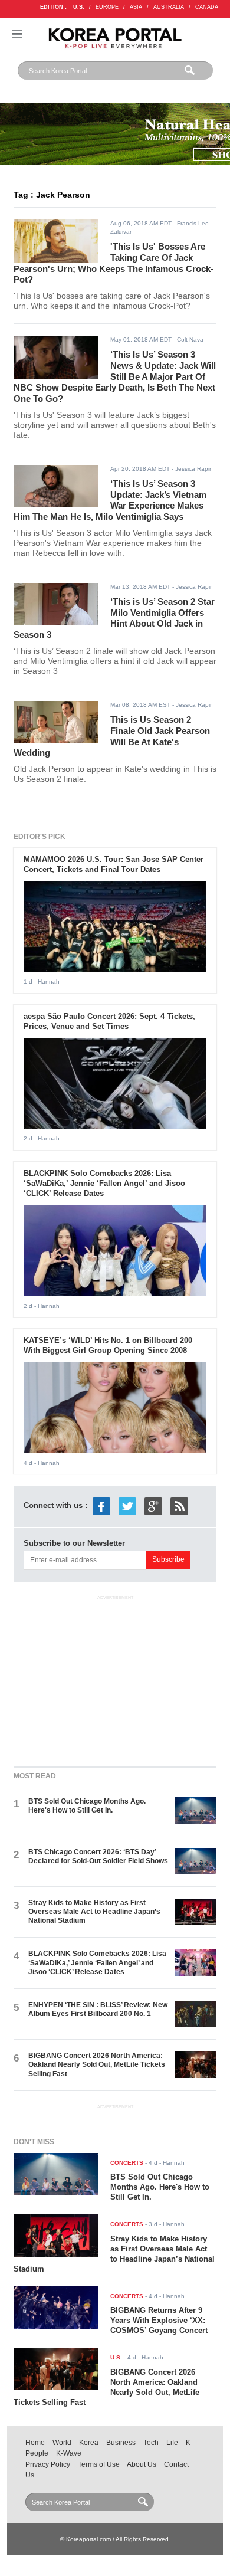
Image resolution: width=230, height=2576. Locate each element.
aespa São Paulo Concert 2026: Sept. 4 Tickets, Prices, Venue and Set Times (109, 1021)
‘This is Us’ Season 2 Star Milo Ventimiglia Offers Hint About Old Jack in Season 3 (114, 618)
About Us (142, 2464)
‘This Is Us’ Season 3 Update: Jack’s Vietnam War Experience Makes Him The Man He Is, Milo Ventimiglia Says (110, 500)
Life (172, 2443)
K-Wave (69, 2453)
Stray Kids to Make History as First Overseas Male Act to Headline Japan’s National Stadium (94, 1912)
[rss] (179, 1506)
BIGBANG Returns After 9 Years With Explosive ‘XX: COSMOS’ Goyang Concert (159, 2320)
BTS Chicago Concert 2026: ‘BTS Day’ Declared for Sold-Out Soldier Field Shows (98, 1856)
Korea (89, 2443)
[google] (153, 1506)
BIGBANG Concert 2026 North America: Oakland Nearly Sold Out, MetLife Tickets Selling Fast (97, 2065)
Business (121, 2443)
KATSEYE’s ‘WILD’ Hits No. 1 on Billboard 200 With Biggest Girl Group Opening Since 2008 (108, 1345)
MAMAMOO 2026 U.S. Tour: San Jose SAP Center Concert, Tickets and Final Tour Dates (114, 864)
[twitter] (127, 1506)
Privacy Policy (48, 2464)
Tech (151, 2443)
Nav (17, 34)
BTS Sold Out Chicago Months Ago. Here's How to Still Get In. (87, 1806)
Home (35, 2443)
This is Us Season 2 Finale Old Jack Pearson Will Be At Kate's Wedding (112, 736)
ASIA (136, 7)
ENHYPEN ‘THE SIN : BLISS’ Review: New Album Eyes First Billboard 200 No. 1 (98, 2009)
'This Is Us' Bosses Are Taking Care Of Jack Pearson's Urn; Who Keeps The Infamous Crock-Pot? (114, 263)
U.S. (79, 7)
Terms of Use (99, 2464)
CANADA (207, 7)
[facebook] (101, 1506)
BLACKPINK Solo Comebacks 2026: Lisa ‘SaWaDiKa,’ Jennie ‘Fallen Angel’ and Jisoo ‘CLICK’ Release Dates (104, 1183)
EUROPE (107, 7)
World (62, 2443)
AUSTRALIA (169, 7)
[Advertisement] (115, 1678)
